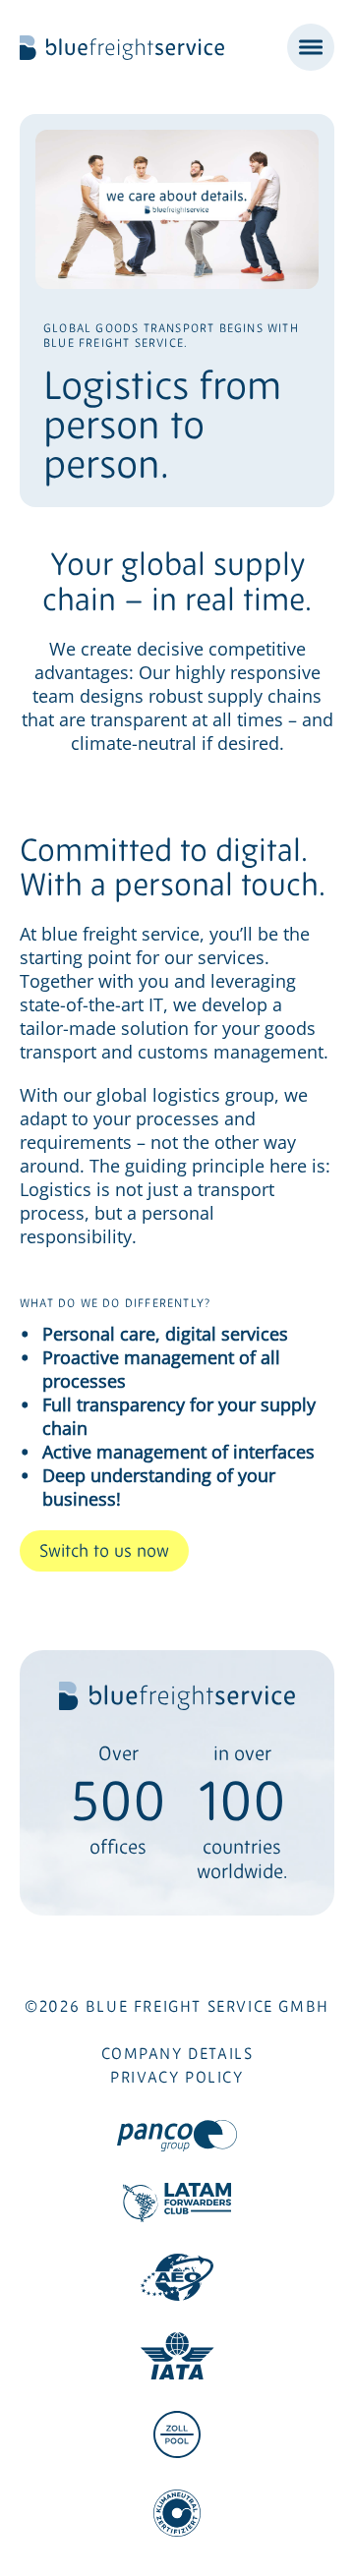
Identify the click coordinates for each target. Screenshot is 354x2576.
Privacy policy (177, 2077)
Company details (177, 2053)
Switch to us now (104, 1550)
